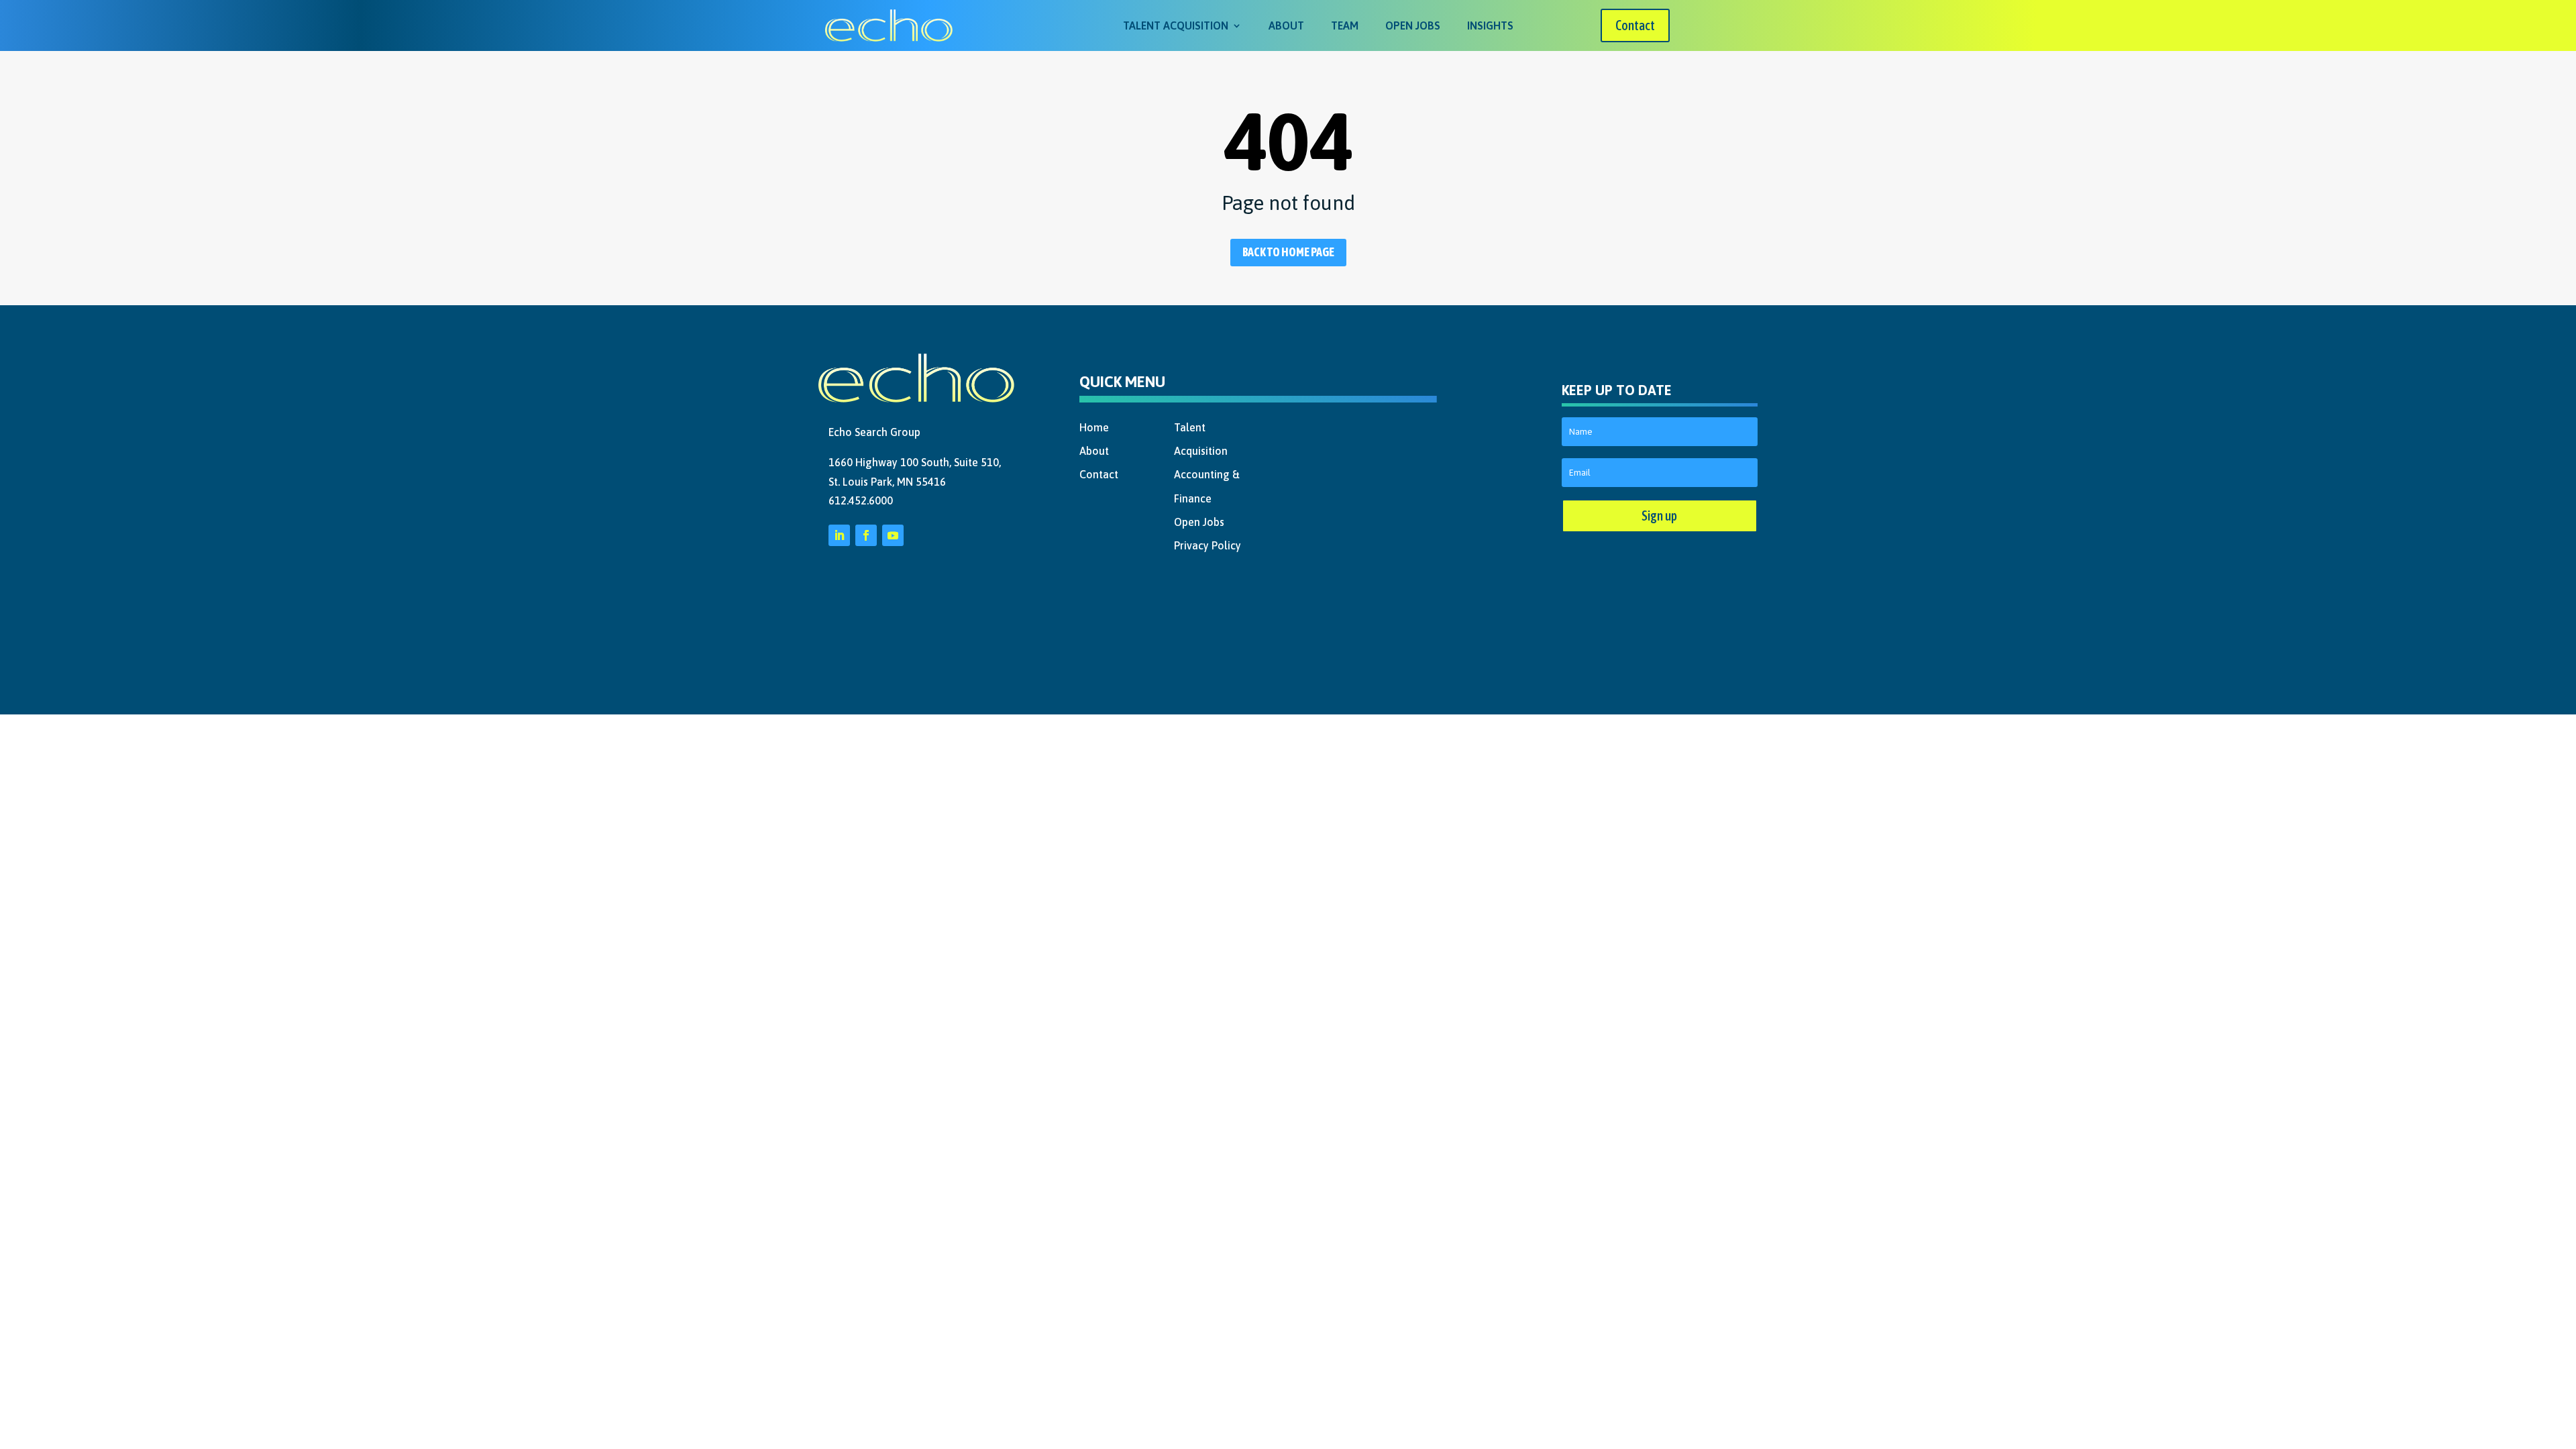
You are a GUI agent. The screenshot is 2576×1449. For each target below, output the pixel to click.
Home (1094, 427)
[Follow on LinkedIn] (839, 535)
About (1286, 25)
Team (1345, 25)
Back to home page (1288, 252)
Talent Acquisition (1176, 25)
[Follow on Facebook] (866, 535)
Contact (1635, 25)
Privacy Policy (1207, 545)
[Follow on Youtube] (893, 535)
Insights (1490, 25)
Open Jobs (1413, 25)
